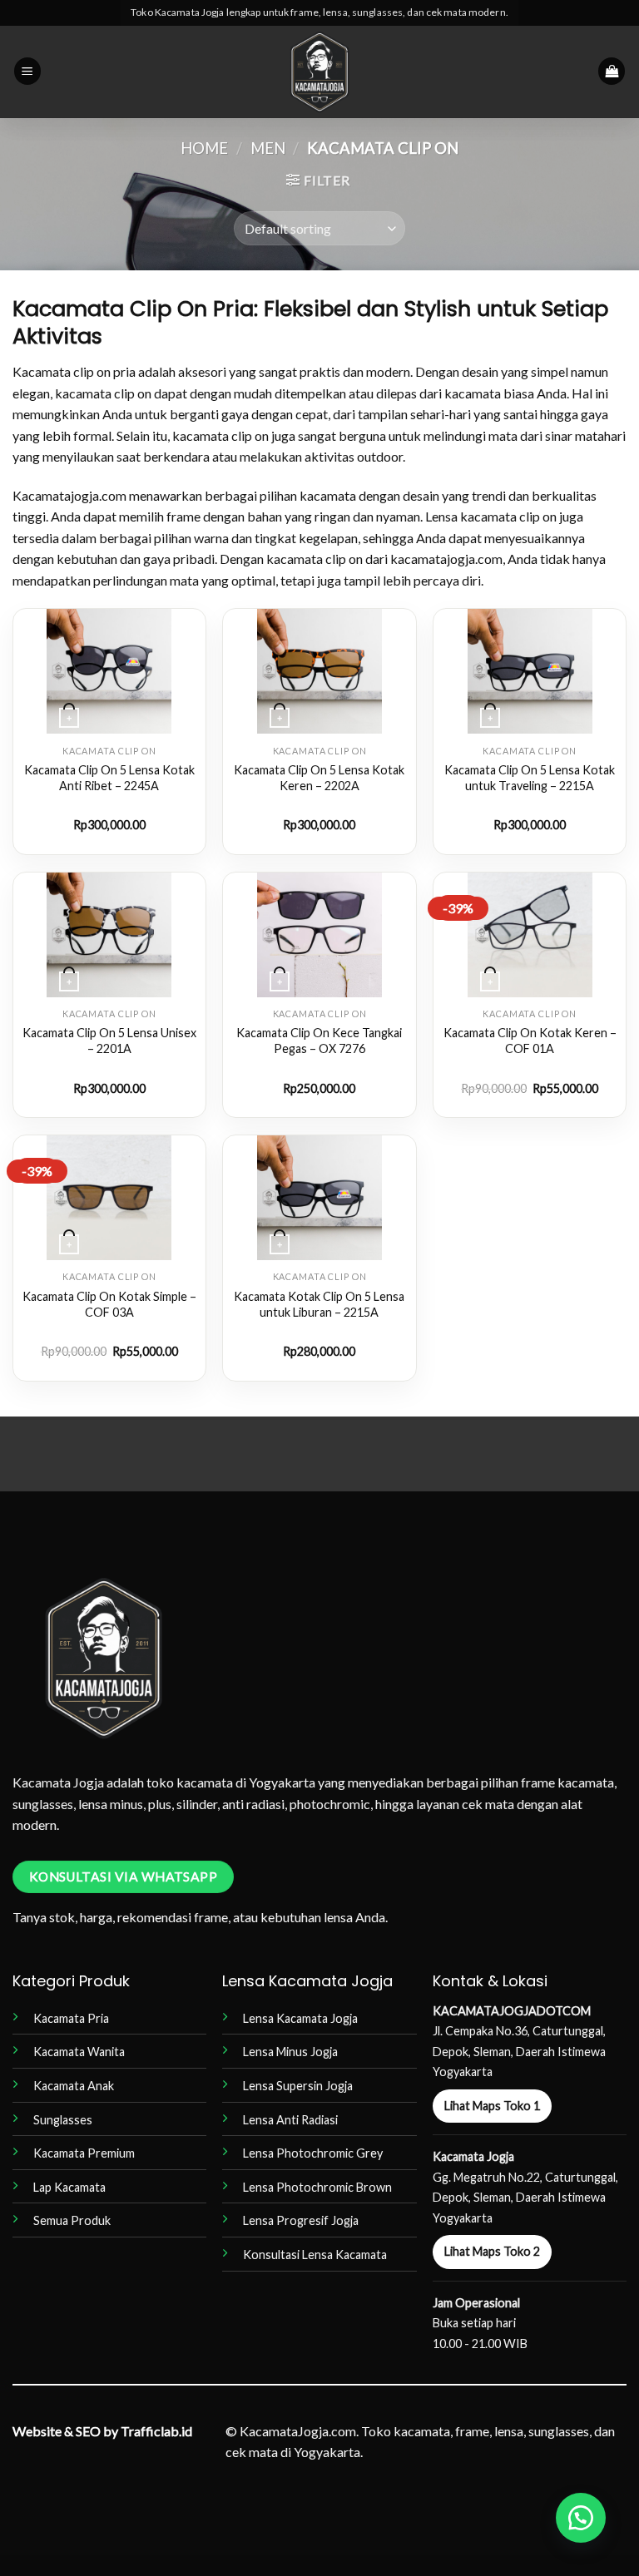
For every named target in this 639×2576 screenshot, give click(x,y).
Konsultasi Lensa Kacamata (315, 2255)
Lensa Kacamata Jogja (300, 2018)
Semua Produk (72, 2220)
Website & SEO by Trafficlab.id (102, 2431)
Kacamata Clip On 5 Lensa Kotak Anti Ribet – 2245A (109, 778)
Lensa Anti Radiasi (290, 2120)
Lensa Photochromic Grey (313, 2153)
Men (268, 148)
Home (204, 148)
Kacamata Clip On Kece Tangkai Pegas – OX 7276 (319, 1041)
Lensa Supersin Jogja (298, 2086)
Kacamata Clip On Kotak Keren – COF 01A (530, 1041)
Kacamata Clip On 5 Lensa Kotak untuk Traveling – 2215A (530, 778)
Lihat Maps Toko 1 (492, 2106)
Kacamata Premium (84, 2153)
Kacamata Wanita (79, 2052)
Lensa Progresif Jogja (301, 2220)
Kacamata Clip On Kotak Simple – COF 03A (109, 1304)
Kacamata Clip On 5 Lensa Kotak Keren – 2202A (319, 778)
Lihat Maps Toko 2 (492, 2251)
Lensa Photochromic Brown (317, 2187)
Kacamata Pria (71, 2018)
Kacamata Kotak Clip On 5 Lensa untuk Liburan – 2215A (319, 1304)
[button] (27, 71)
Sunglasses (63, 2120)
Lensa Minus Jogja (290, 2052)
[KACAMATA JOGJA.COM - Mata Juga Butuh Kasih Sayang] (320, 72)
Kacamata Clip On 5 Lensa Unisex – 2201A (109, 1041)
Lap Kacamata (69, 2187)
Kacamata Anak (74, 2086)
